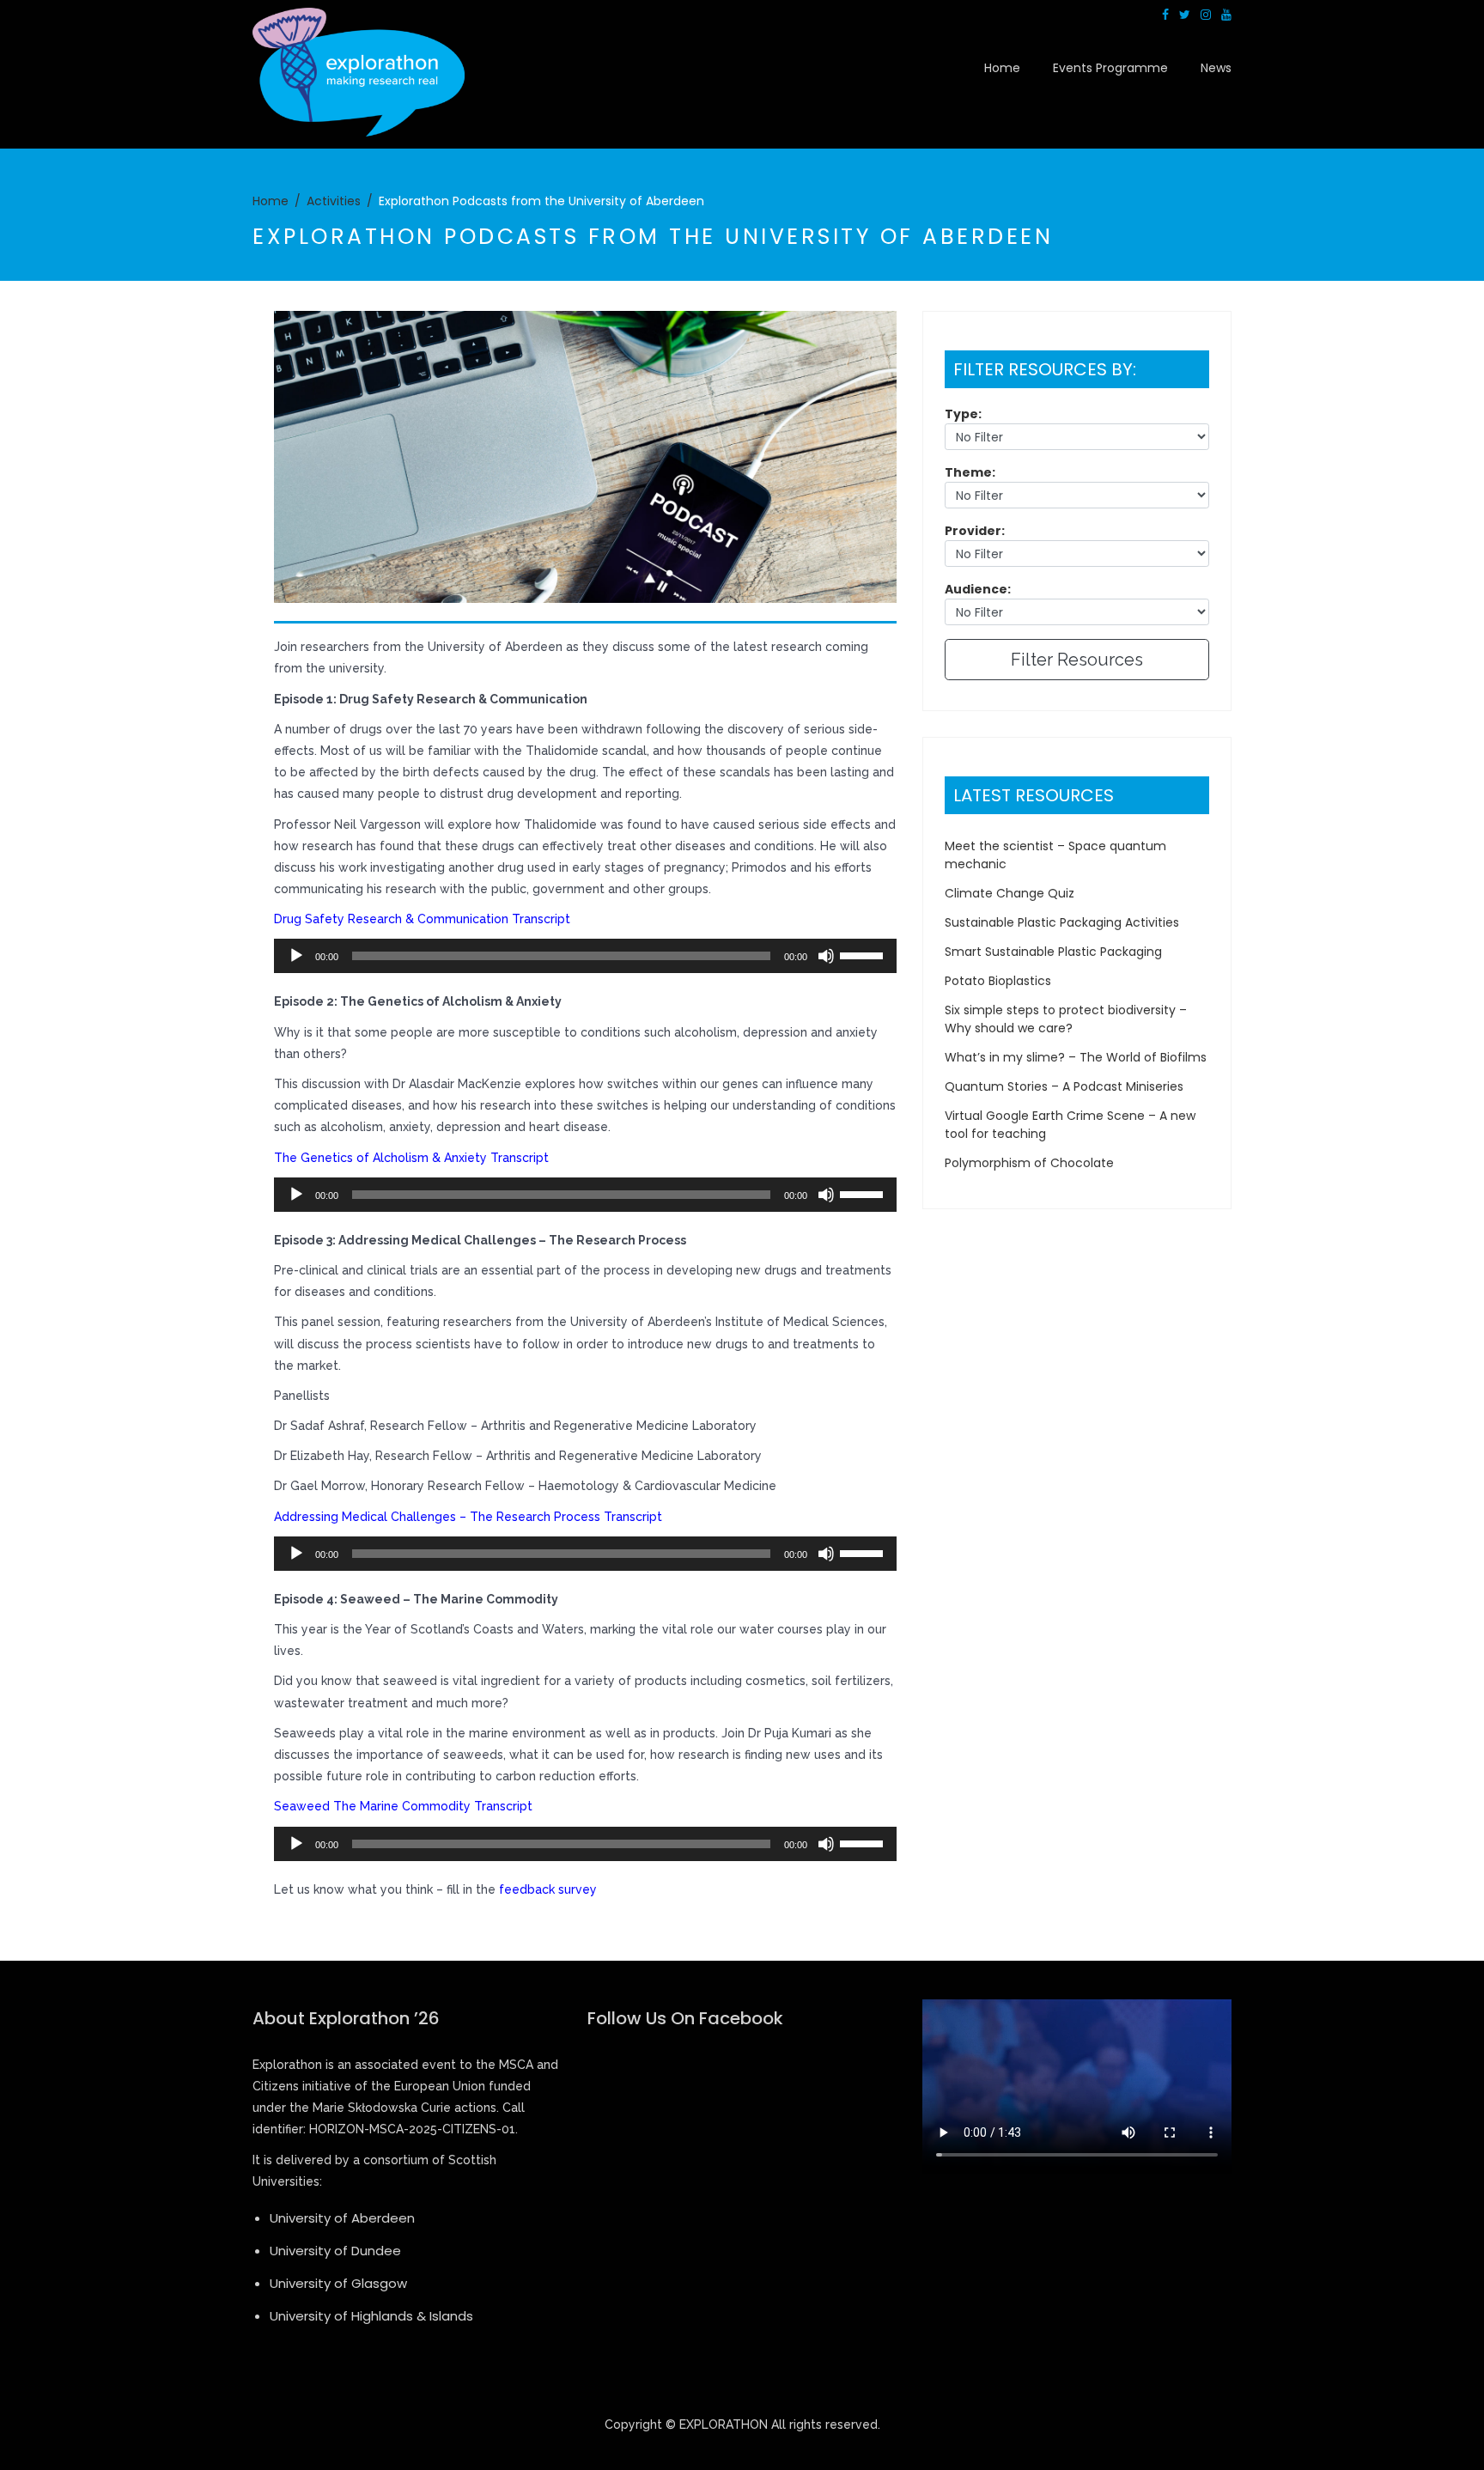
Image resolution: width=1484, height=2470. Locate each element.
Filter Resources (1077, 660)
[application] (585, 956)
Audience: (978, 589)
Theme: (970, 472)
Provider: (975, 531)
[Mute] (826, 956)
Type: (963, 414)
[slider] (864, 954)
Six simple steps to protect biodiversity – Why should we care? (1066, 1019)
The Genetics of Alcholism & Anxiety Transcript (411, 1158)
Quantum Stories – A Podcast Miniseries (1064, 1086)
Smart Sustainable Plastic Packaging (1053, 952)
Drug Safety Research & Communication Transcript (422, 919)
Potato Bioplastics (998, 981)
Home (1002, 68)
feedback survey (550, 1889)
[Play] (296, 956)
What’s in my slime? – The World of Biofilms (1076, 1057)
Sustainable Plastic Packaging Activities (1062, 922)
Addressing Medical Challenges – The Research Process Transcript (468, 1517)
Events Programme (1110, 68)
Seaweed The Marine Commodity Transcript (403, 1806)
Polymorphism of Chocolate (1029, 1163)
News (1216, 68)
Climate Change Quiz (1010, 893)
